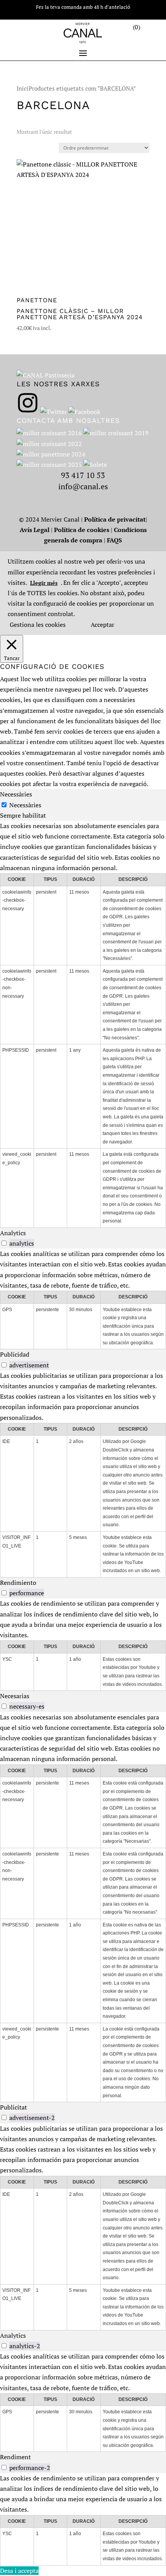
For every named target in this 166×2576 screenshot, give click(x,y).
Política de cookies (82, 530)
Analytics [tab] (13, 1233)
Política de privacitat (115, 519)
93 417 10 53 (83, 475)
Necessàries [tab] (16, 794)
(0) (136, 27)
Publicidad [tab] (15, 1354)
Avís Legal (35, 530)
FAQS (114, 540)
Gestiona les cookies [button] (38, 625)
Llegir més (44, 583)
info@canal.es (83, 486)
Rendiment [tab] (15, 2457)
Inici (23, 88)
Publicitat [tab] (14, 2107)
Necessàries (25, 805)
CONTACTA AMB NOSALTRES (68, 420)
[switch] (4, 1243)
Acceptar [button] (102, 625)
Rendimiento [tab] (18, 1583)
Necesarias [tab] (15, 1696)
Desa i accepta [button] (19, 2571)
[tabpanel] (83, 1024)
